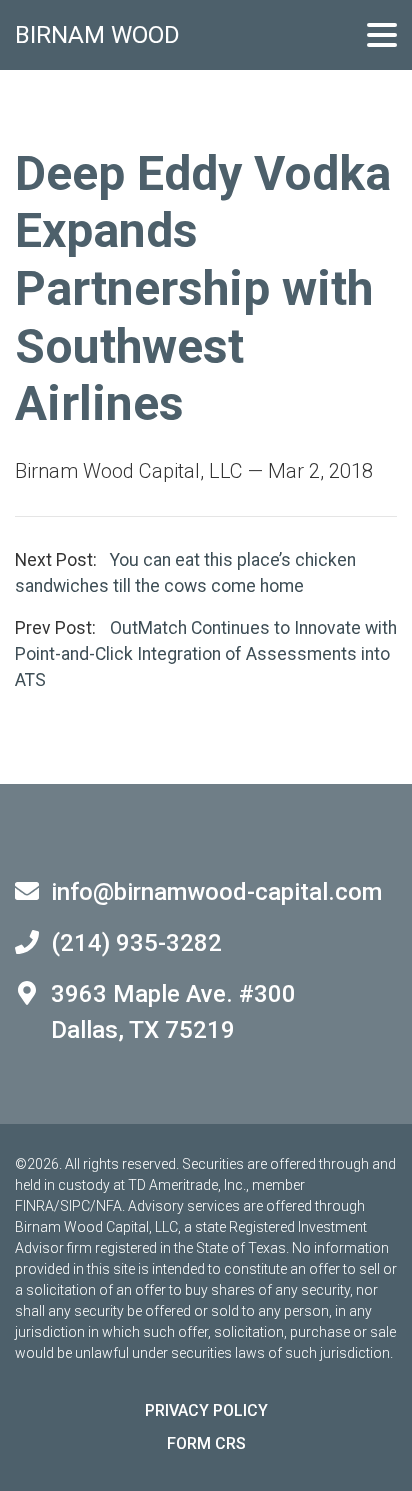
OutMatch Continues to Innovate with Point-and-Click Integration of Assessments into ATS (206, 654)
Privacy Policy (206, 1410)
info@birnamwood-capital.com (216, 892)
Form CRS (206, 1443)
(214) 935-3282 (136, 943)
